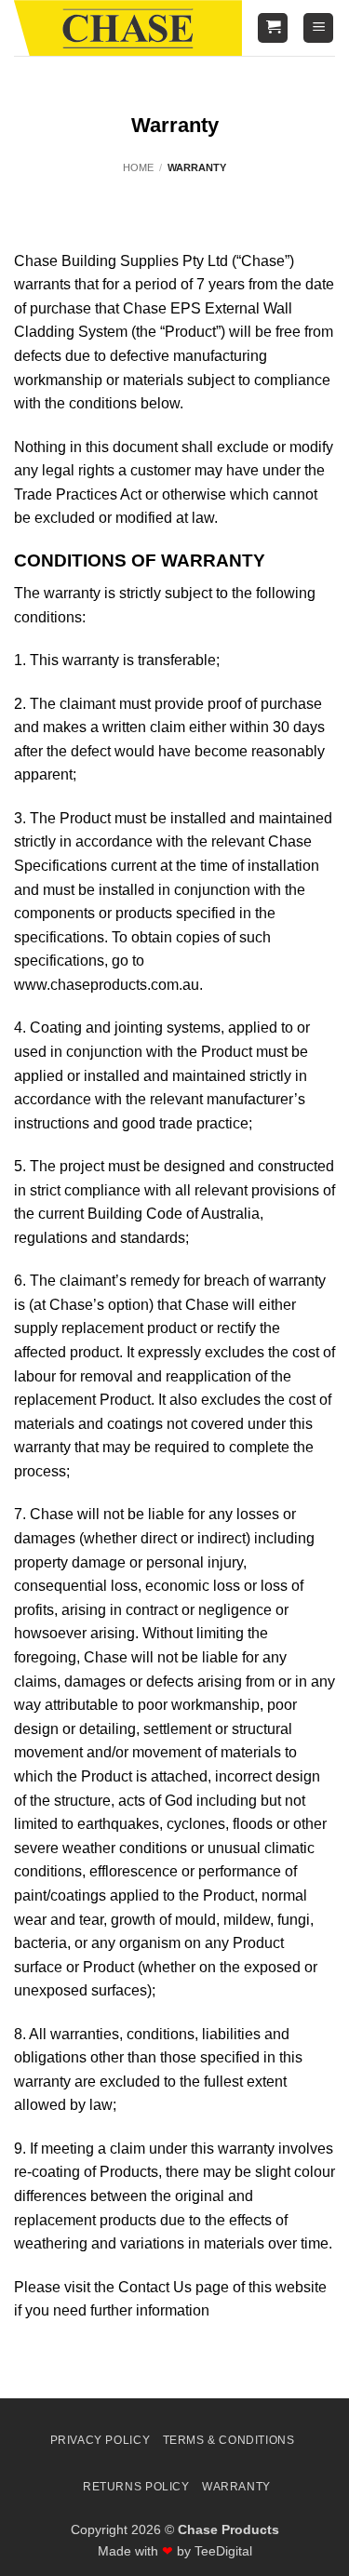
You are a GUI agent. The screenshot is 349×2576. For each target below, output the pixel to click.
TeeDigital (223, 2551)
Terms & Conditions (229, 2440)
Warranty (236, 2487)
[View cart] (273, 28)
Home (138, 167)
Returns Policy (136, 2487)
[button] (318, 28)
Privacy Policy (101, 2440)
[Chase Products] (128, 28)
